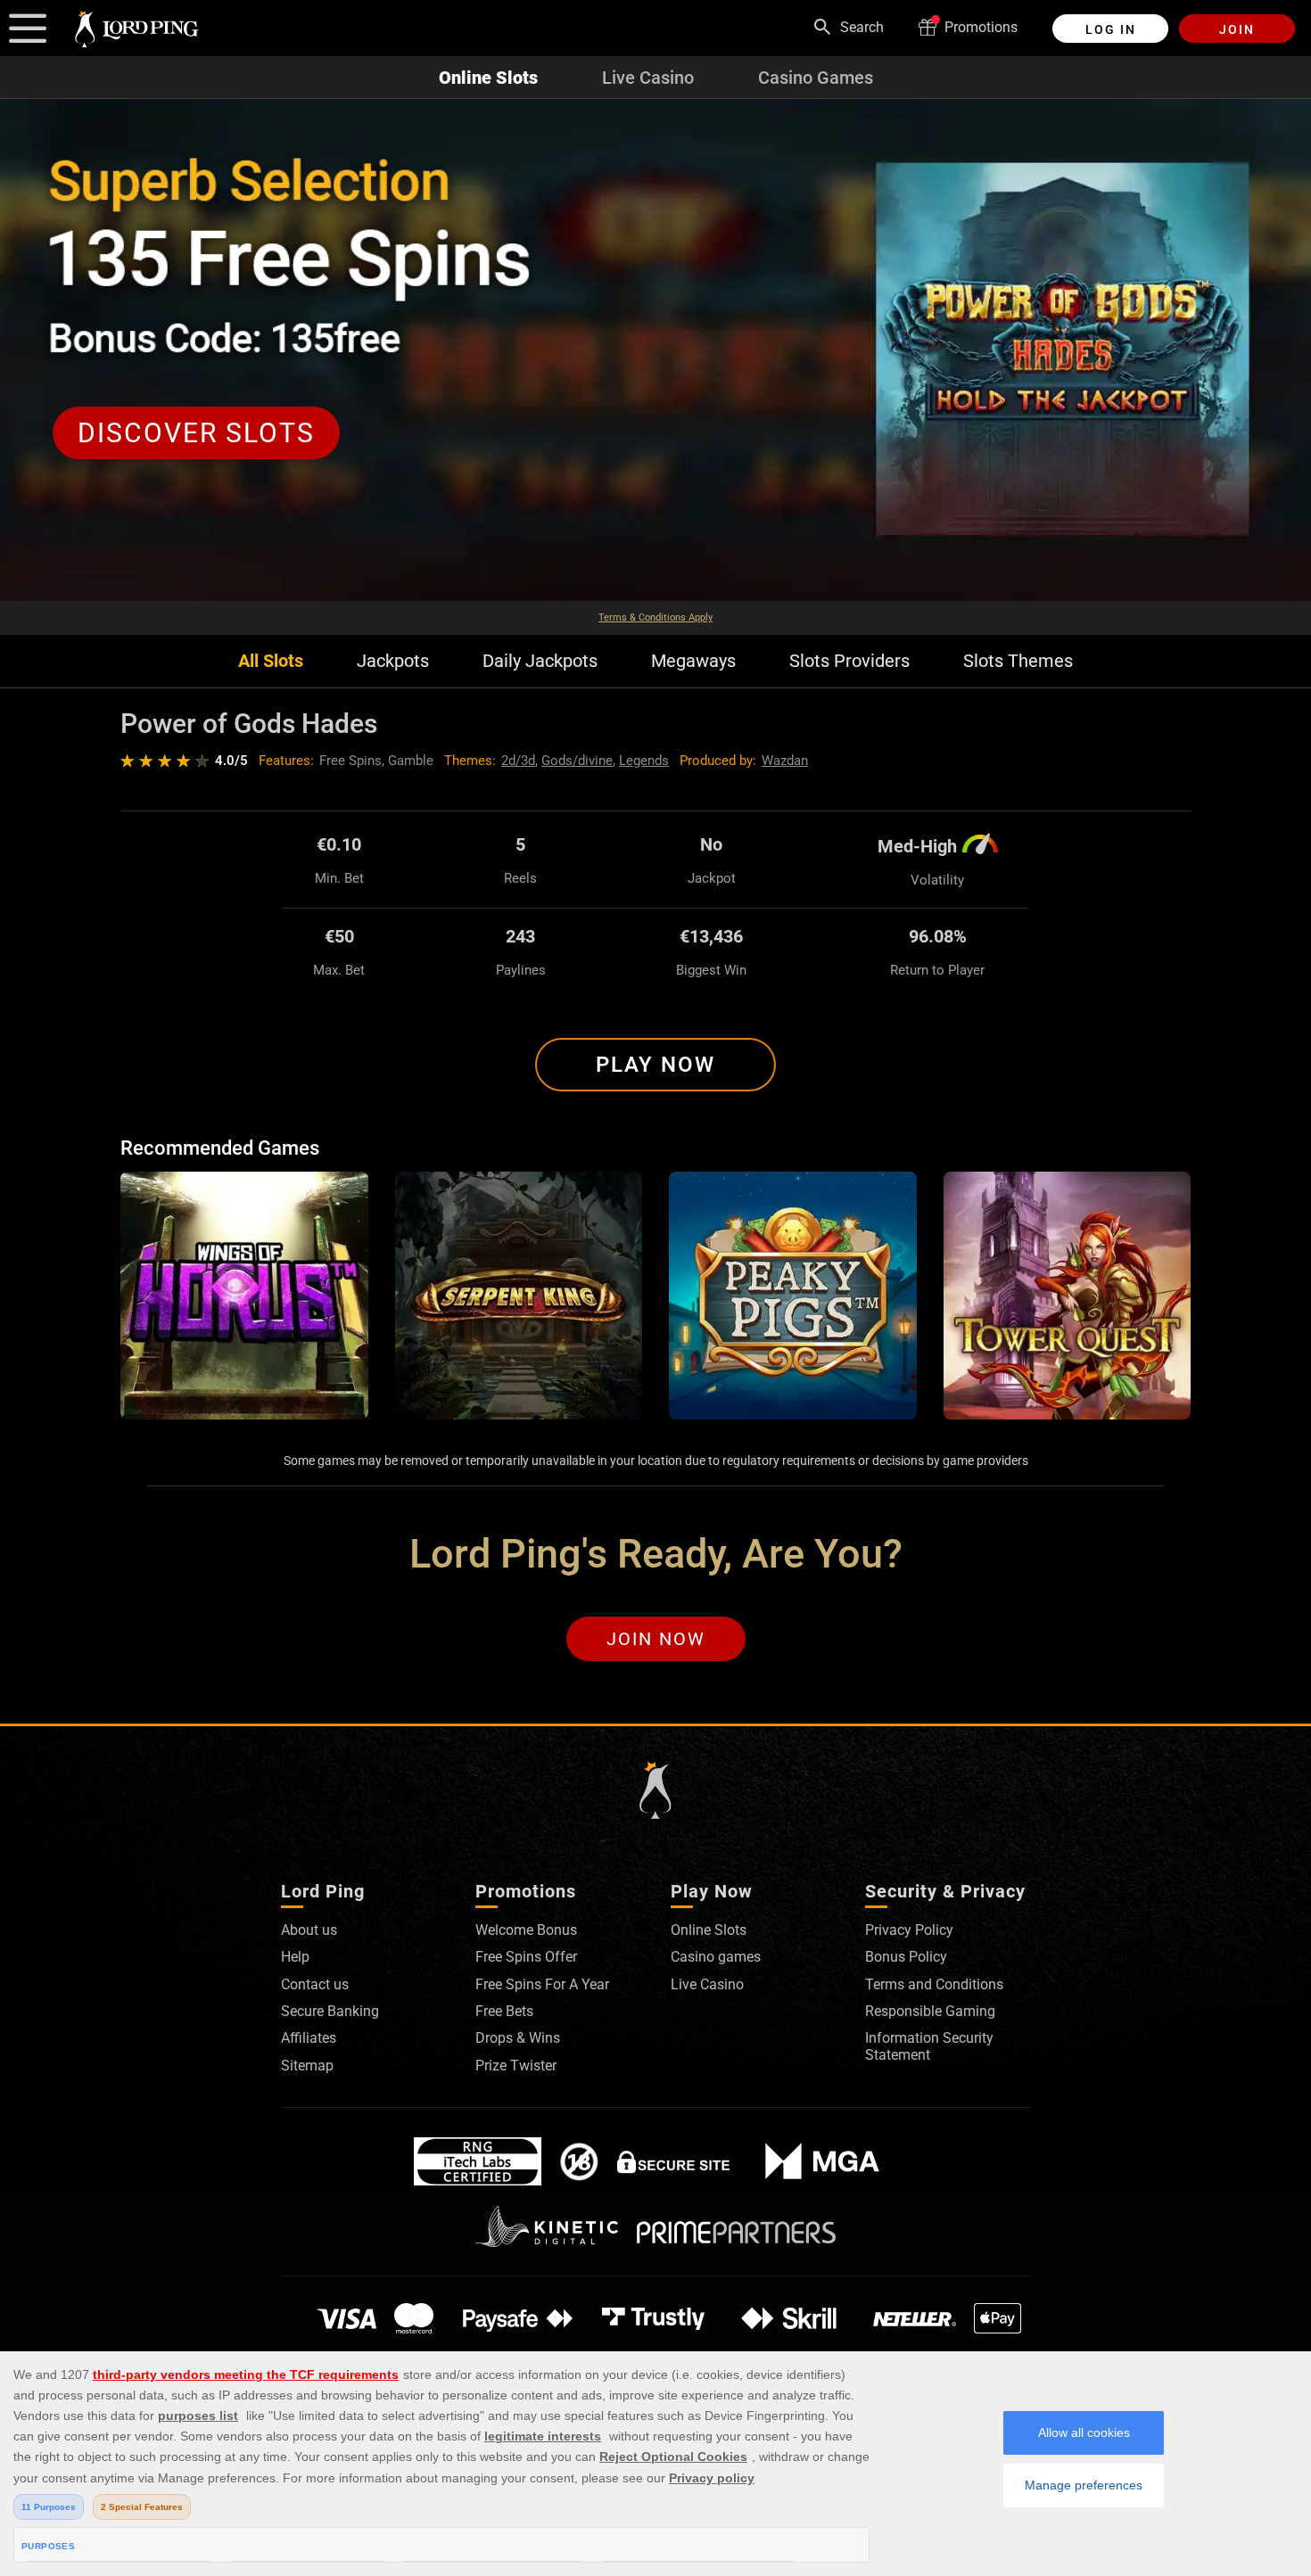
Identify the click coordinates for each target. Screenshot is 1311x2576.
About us (309, 1930)
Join (1237, 29)
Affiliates (309, 2038)
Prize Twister (516, 2066)
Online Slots (488, 78)
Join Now (656, 1639)
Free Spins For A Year (542, 1984)
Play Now (655, 1065)
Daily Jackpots (540, 661)
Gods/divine (577, 761)
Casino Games (816, 78)
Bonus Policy (906, 1957)
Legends (644, 761)
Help (295, 1957)
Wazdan (785, 761)
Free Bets (504, 2011)
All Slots (271, 661)
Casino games (716, 1957)
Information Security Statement (929, 2046)
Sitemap (307, 2066)
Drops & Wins (518, 2038)
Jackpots (393, 661)
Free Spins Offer (526, 1957)
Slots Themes (1018, 661)
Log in (1111, 29)
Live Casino (648, 78)
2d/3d (518, 761)
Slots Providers (849, 661)
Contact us (315, 1984)
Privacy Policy (909, 1930)
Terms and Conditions (934, 1984)
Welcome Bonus (526, 1930)
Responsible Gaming (930, 2011)
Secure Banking (330, 2011)
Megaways (693, 661)
